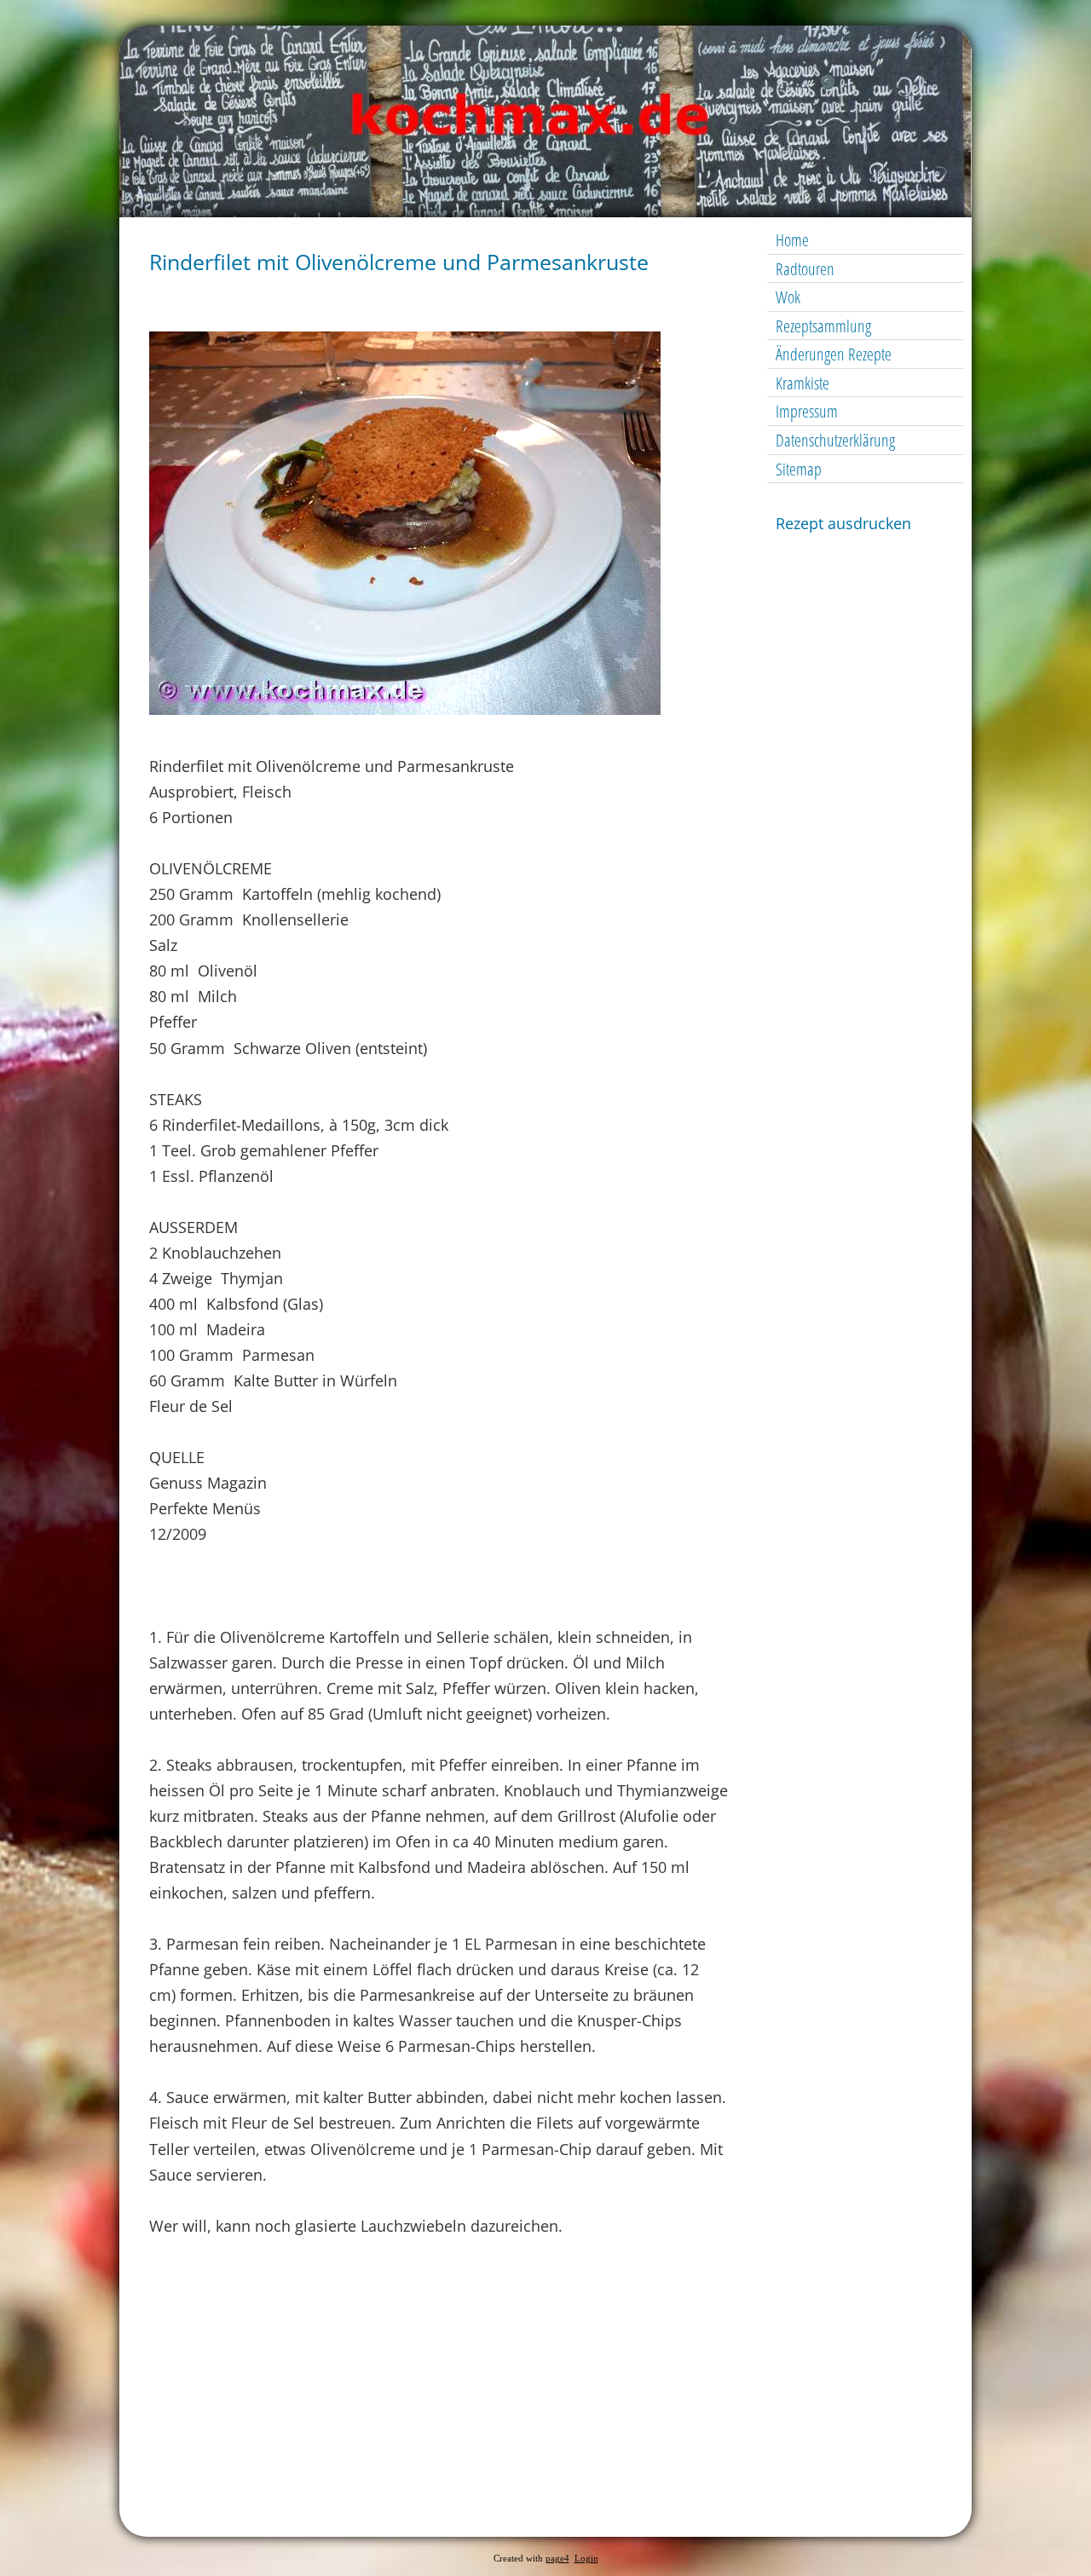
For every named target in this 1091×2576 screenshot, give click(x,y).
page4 (557, 2559)
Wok (788, 297)
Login (586, 2559)
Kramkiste (802, 383)
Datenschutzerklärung (835, 440)
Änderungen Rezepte (834, 354)
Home (792, 240)
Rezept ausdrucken (843, 523)
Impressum (807, 411)
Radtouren (805, 269)
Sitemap (799, 469)
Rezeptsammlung (823, 326)
